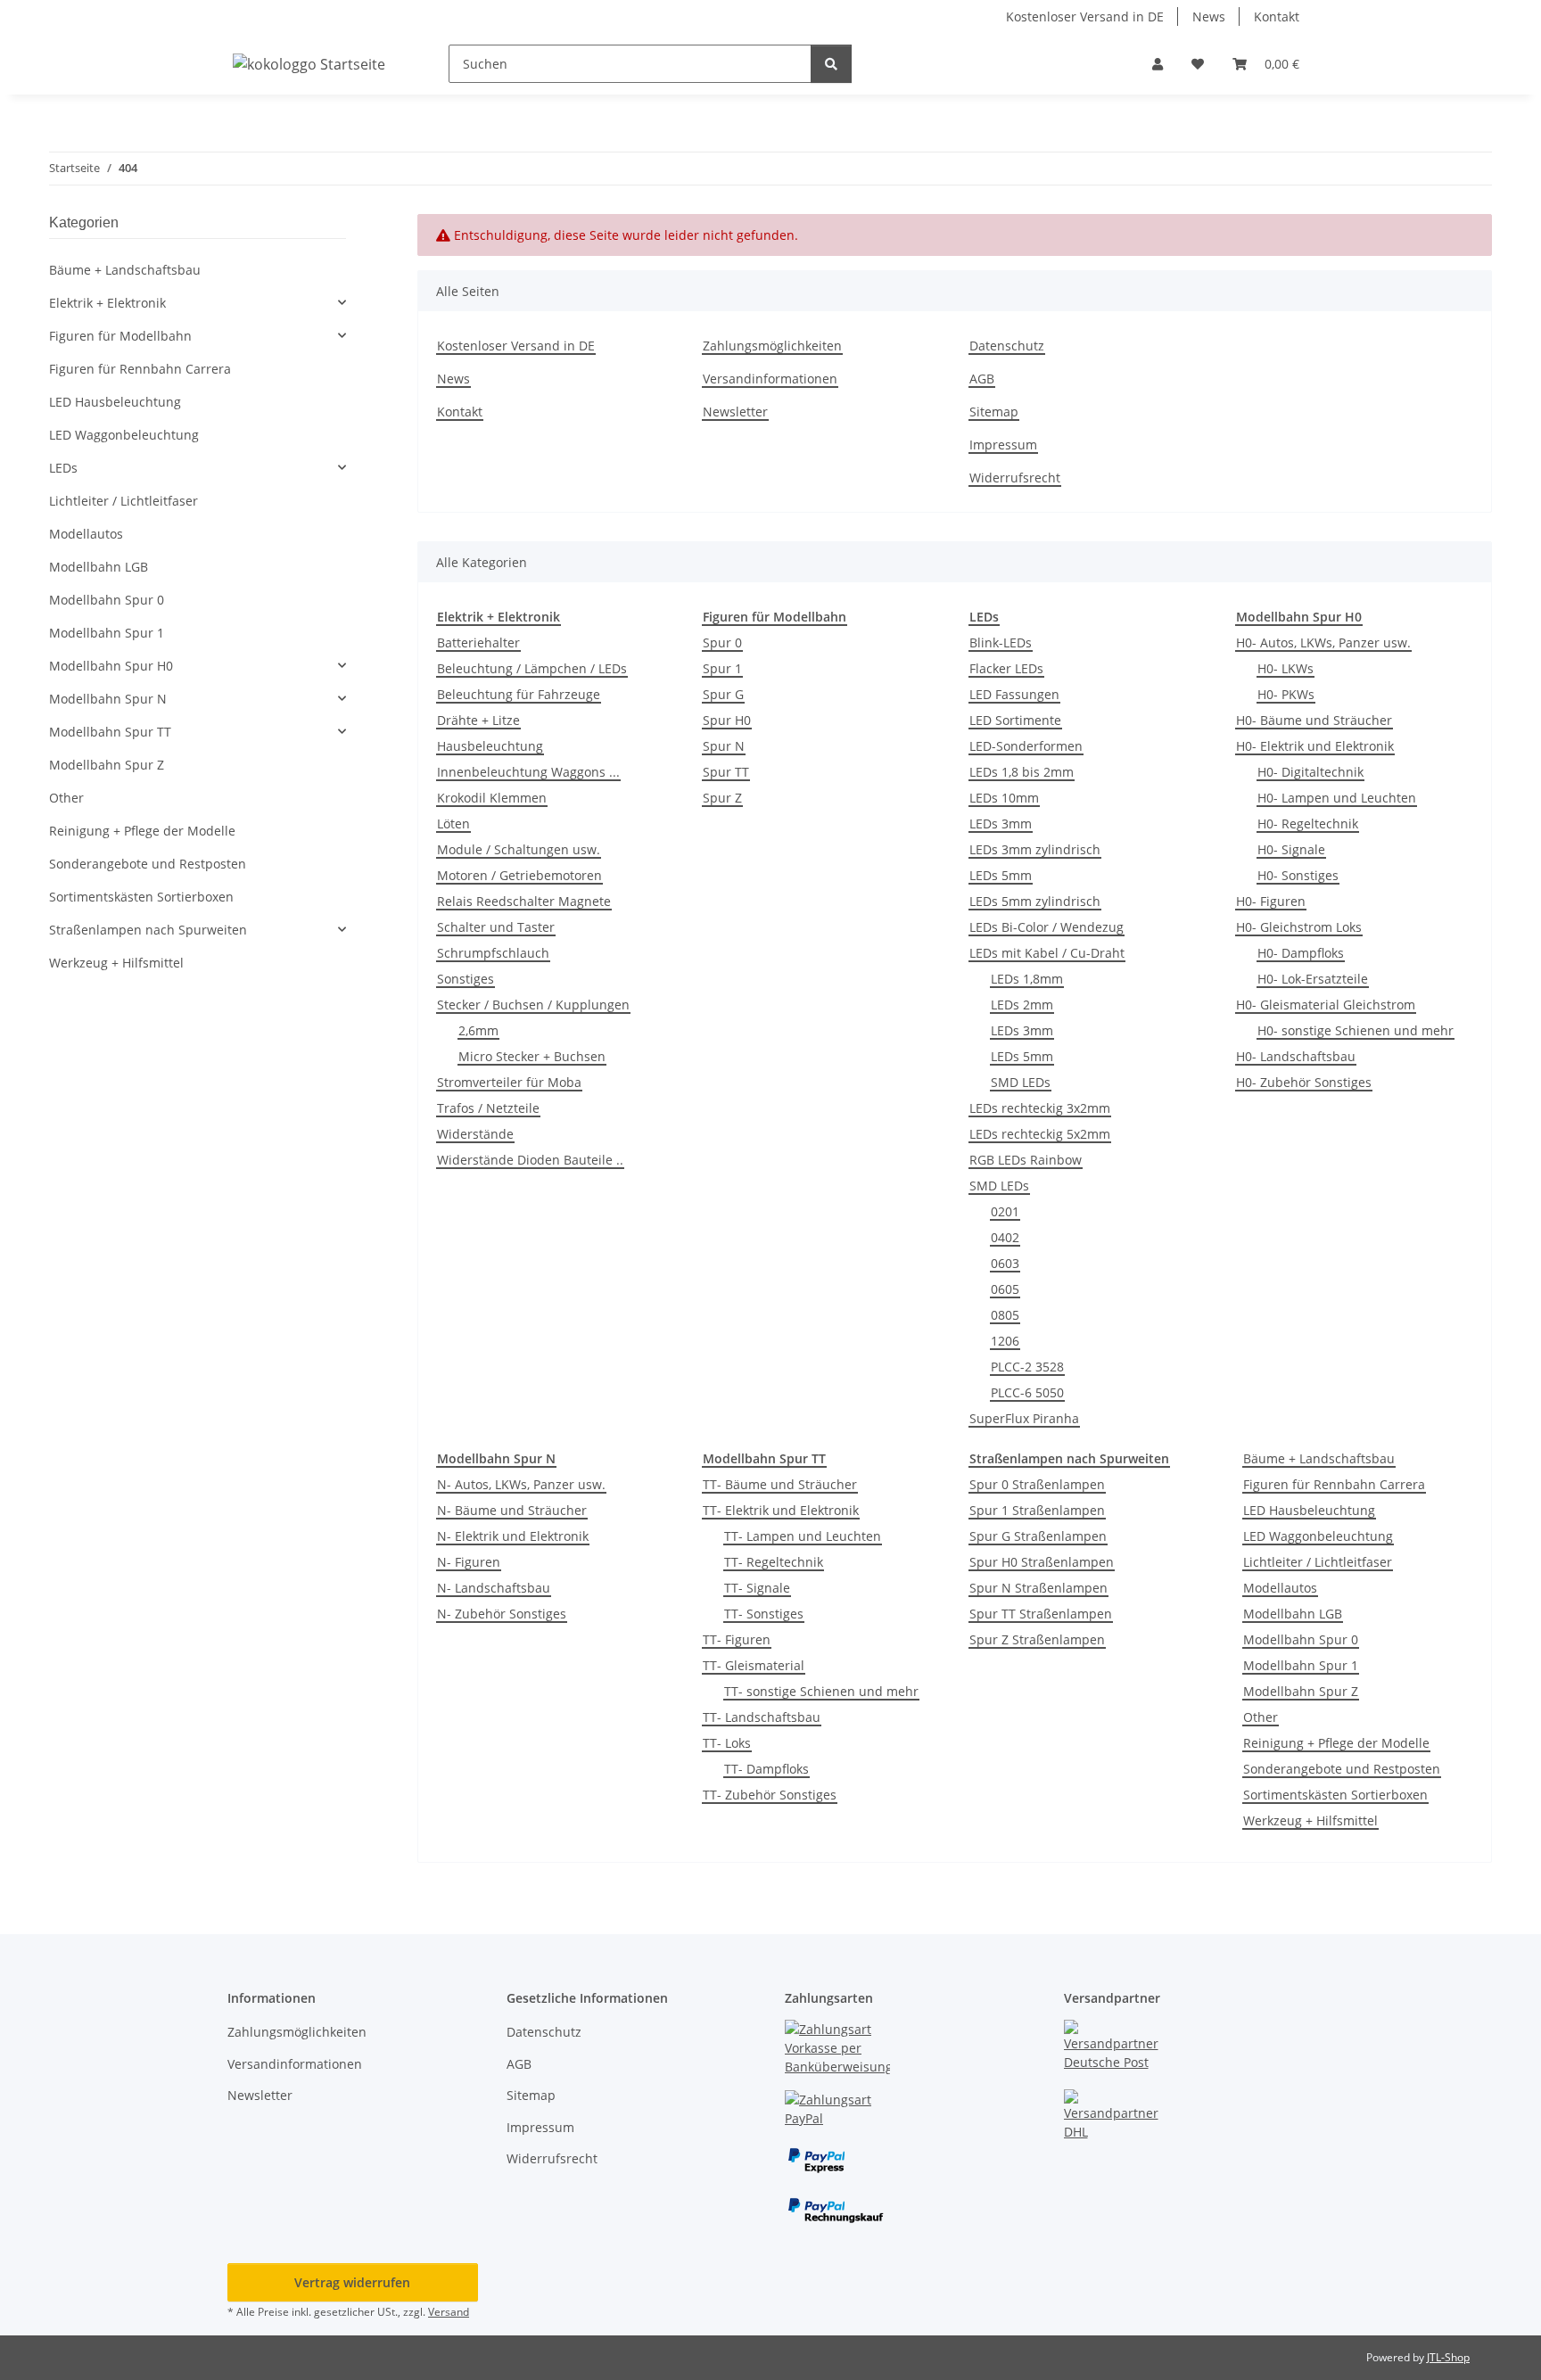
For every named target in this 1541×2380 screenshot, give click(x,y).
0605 (1005, 1289)
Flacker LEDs (1006, 668)
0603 (1005, 1263)
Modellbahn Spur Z (1301, 1691)
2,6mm (478, 1030)
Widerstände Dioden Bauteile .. (530, 1160)
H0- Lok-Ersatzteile (1313, 979)
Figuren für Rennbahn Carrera (1334, 1484)
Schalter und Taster (496, 927)
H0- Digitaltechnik (1310, 772)
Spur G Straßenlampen (1038, 1536)
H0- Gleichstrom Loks (1299, 927)
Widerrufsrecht (1015, 478)
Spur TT (726, 772)
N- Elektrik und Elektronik (513, 1536)
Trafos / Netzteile (488, 1108)
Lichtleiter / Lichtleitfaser (1318, 1562)
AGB (982, 379)
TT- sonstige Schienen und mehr (821, 1691)
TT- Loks (727, 1743)
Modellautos (1280, 1588)
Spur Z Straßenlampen (1037, 1639)
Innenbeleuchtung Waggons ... (528, 772)
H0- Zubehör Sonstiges (1304, 1082)
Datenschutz (1007, 346)
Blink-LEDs (1001, 642)
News (1209, 16)
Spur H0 (727, 720)
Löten (453, 824)
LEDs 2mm (1022, 1005)
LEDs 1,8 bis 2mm (1022, 772)
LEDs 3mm (1001, 824)
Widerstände (475, 1134)
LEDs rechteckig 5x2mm (1040, 1134)
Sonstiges (466, 979)
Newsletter (735, 412)
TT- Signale (757, 1588)
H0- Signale (1291, 849)
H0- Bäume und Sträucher (1314, 720)
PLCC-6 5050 (1027, 1392)
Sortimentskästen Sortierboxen (1335, 1795)
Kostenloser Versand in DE (1085, 16)
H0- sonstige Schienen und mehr (1356, 1030)
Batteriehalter (478, 642)
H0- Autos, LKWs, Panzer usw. (1323, 642)
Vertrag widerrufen (352, 2282)
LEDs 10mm (1004, 798)
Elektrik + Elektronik (107, 303)
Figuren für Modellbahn (120, 336)
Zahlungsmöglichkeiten (772, 346)
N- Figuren (469, 1562)
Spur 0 (722, 642)
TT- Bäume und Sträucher (780, 1484)
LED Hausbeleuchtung (1309, 1510)
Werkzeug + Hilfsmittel (1310, 1820)
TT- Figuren (737, 1639)
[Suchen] (831, 64)
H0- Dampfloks (1301, 953)
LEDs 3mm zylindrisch (1035, 849)
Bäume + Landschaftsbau (1319, 1458)
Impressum (1003, 445)
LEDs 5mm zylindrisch (1035, 901)
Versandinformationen (770, 379)
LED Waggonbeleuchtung (1318, 1536)
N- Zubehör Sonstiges (502, 1614)
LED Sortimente (1015, 720)
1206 (1005, 1341)
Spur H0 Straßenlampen (1042, 1562)
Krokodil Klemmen (492, 798)
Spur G (723, 694)
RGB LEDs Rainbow (1026, 1160)
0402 (1005, 1237)
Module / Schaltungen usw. (519, 849)
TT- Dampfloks (766, 1769)
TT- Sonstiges (764, 1614)
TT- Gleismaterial (754, 1665)
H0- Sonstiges (1298, 875)
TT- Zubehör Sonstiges (770, 1795)
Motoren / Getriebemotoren (519, 875)
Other (1261, 1717)
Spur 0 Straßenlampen (1037, 1484)
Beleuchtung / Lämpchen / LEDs (532, 668)
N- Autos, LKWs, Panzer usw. (521, 1484)
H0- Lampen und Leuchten (1337, 798)
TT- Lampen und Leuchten (803, 1536)
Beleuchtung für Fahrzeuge (519, 694)
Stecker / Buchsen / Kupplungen (533, 1005)
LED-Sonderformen (1026, 746)
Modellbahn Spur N (108, 699)
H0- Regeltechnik (1308, 824)
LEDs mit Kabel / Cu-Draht (1047, 953)
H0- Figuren (1271, 901)
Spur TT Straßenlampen (1041, 1614)
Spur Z (722, 798)
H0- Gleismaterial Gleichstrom (1326, 1005)
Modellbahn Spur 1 (1301, 1665)
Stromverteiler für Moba (509, 1082)
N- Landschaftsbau (494, 1588)
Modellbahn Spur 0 (1301, 1639)
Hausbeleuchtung (490, 746)
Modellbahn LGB (1293, 1614)
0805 (1005, 1315)
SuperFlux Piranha (1024, 1418)
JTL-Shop (1448, 2357)
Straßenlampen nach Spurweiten (148, 930)
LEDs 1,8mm (1027, 979)
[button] (1158, 64)
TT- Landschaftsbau (762, 1717)
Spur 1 (722, 668)
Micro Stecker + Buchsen (532, 1056)
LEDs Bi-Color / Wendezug (1047, 927)
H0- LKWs (1286, 668)
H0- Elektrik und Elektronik (1315, 746)
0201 (1005, 1211)
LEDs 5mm (1001, 875)
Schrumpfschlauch (493, 953)
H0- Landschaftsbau (1296, 1056)
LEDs (63, 468)
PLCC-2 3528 (1027, 1367)
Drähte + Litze (478, 720)
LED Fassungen (1014, 694)
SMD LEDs (1021, 1082)
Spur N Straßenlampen (1038, 1588)
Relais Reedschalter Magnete (524, 901)
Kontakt (1277, 16)
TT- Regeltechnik (774, 1562)
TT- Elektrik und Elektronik (781, 1510)
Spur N (724, 746)
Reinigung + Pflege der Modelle (1336, 1743)
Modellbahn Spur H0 (111, 666)
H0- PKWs (1286, 694)
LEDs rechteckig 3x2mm (1040, 1108)
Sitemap (994, 412)
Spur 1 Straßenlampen (1037, 1510)
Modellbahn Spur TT (110, 732)
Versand (449, 2312)
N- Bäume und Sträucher (512, 1510)
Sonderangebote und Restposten (1342, 1769)
